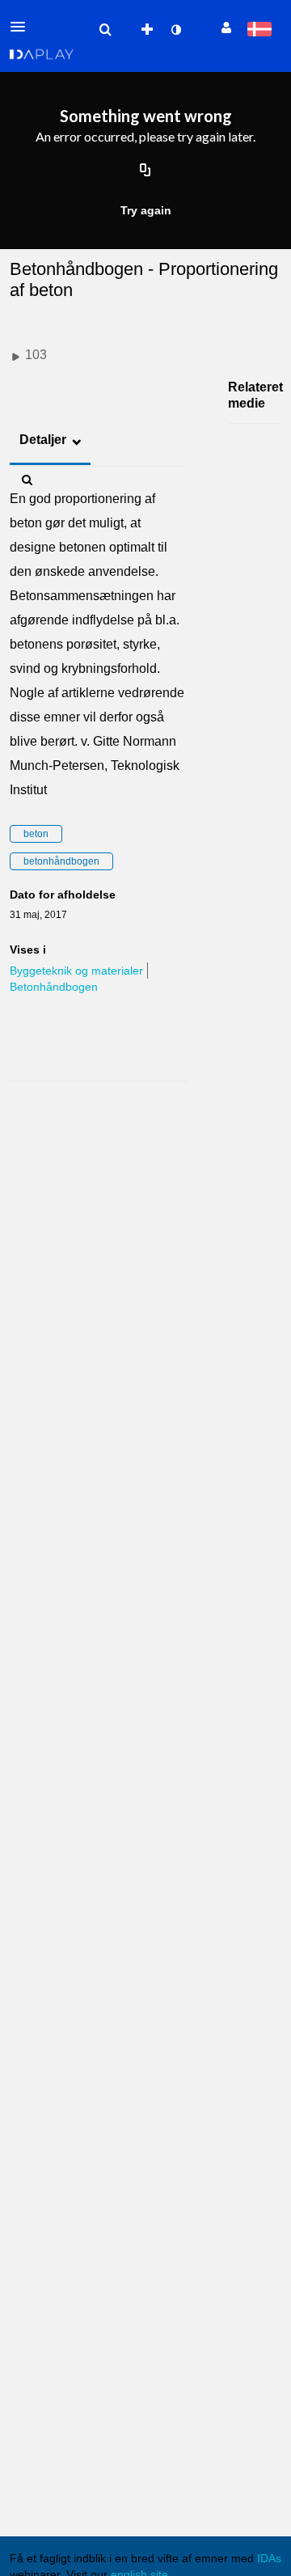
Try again (146, 210)
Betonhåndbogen (54, 987)
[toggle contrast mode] (175, 30)
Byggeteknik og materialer (76, 971)
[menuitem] (105, 30)
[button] (23, 27)
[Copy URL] (145, 171)
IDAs (269, 2558)
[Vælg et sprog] (259, 30)
